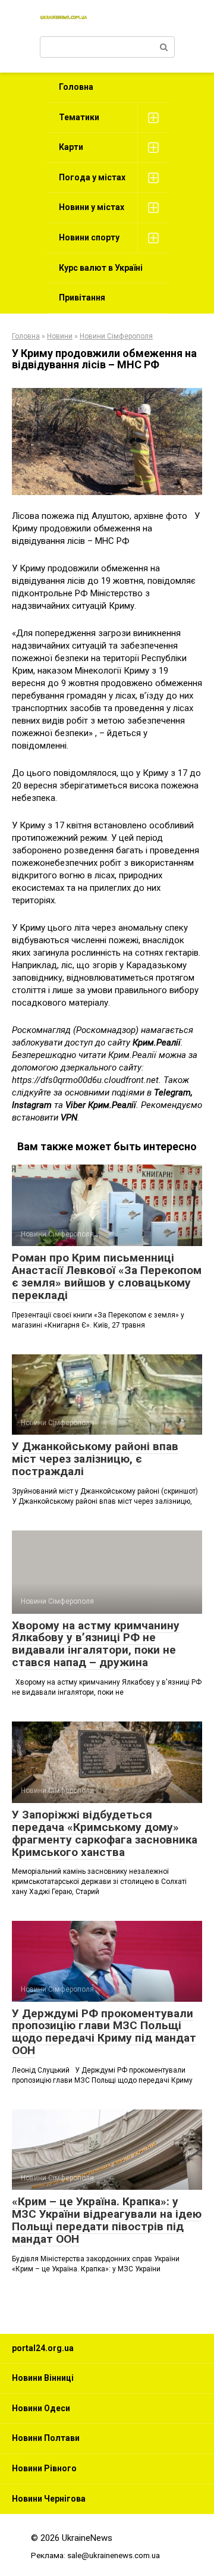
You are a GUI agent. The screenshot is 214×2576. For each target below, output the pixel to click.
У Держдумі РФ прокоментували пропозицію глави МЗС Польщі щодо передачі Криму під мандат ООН (104, 2032)
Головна (76, 87)
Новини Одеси (41, 2408)
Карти (71, 147)
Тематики (79, 117)
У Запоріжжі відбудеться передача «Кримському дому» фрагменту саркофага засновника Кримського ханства (105, 1833)
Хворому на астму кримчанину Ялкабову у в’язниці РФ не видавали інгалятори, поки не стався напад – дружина (96, 1644)
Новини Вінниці (43, 2378)
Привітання (82, 298)
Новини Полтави (46, 2438)
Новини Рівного (44, 2468)
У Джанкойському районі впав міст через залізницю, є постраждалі (95, 1459)
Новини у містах (92, 207)
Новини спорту (89, 237)
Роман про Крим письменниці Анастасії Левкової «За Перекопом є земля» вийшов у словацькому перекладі (107, 1276)
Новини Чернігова (49, 2499)
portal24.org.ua (43, 2348)
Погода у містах (92, 177)
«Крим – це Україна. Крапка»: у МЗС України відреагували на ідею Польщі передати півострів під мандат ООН (107, 2220)
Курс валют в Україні (101, 268)
